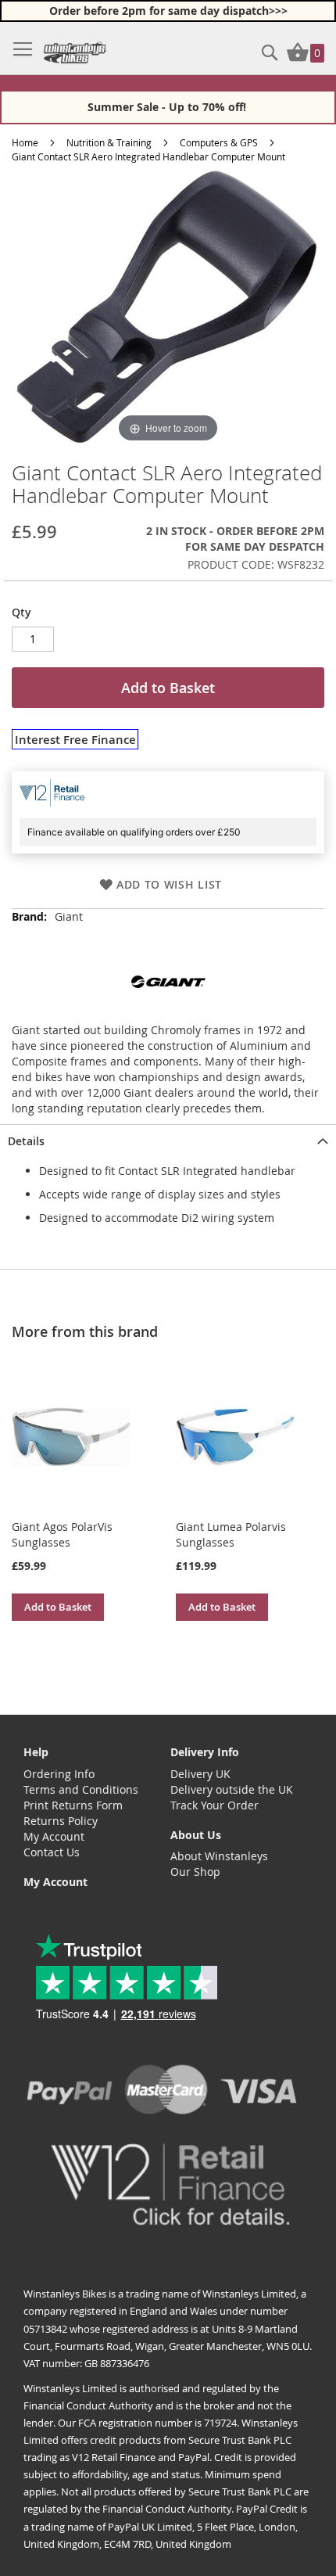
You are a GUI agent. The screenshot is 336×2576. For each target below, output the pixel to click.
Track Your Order (214, 1805)
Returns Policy (61, 1821)
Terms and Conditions (81, 1789)
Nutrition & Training (109, 142)
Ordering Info (59, 1774)
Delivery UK (200, 1774)
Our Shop (195, 1872)
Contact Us (52, 1852)
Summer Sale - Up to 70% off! (168, 107)
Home (25, 142)
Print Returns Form (73, 1805)
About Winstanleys (219, 1856)
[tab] (168, 1140)
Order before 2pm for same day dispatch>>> (168, 11)
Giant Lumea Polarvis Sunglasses (231, 1534)
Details (26, 1141)
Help (36, 1752)
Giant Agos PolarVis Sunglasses (62, 1534)
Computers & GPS (219, 142)
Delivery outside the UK (232, 1789)
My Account (54, 1836)
